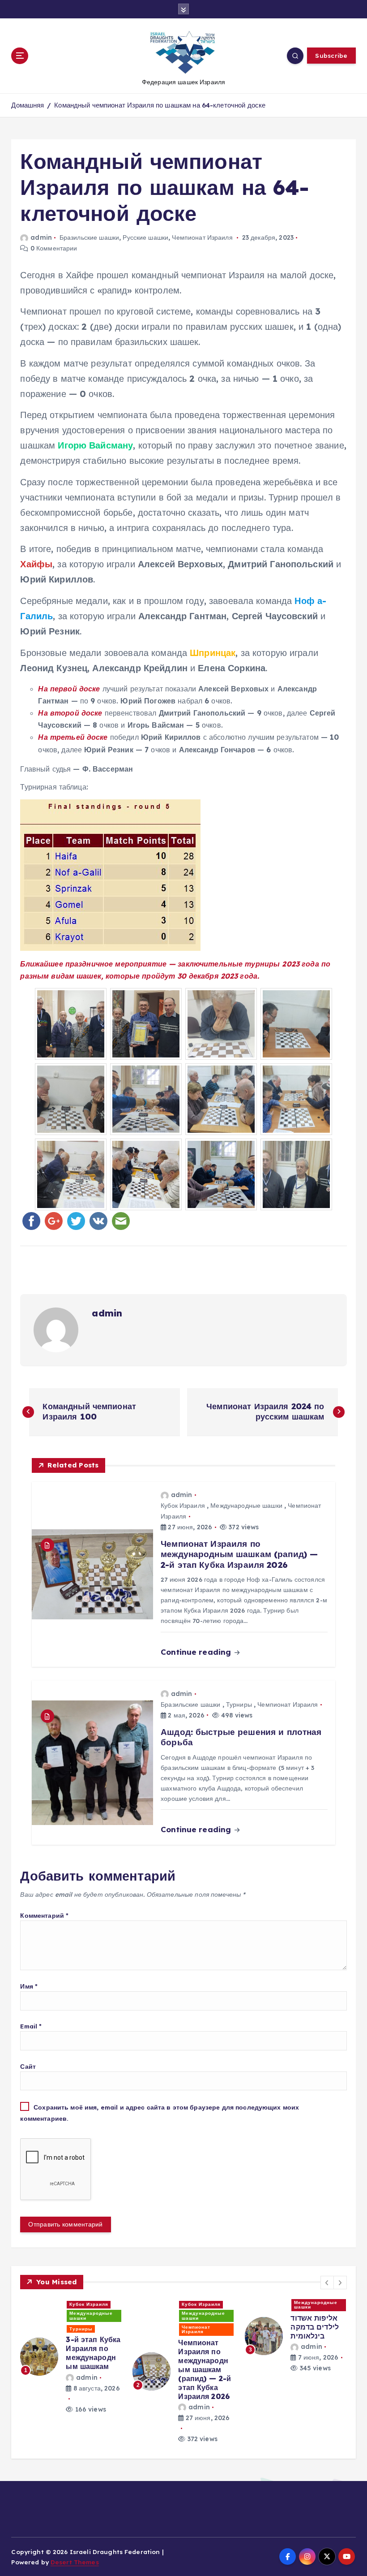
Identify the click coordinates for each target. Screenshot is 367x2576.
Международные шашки (246, 1506)
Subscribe (331, 55)
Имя (29, 1986)
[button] (327, 2283)
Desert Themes (75, 2562)
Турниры (239, 1704)
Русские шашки (145, 237)
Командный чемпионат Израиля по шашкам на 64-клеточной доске (160, 105)
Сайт (28, 2066)
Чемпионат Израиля (202, 237)
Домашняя (28, 105)
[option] (71, 2351)
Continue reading (197, 1652)
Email (31, 2026)
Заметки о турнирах (307, 2305)
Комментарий (44, 1915)
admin (41, 237)
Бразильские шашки (89, 237)
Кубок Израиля (183, 1506)
